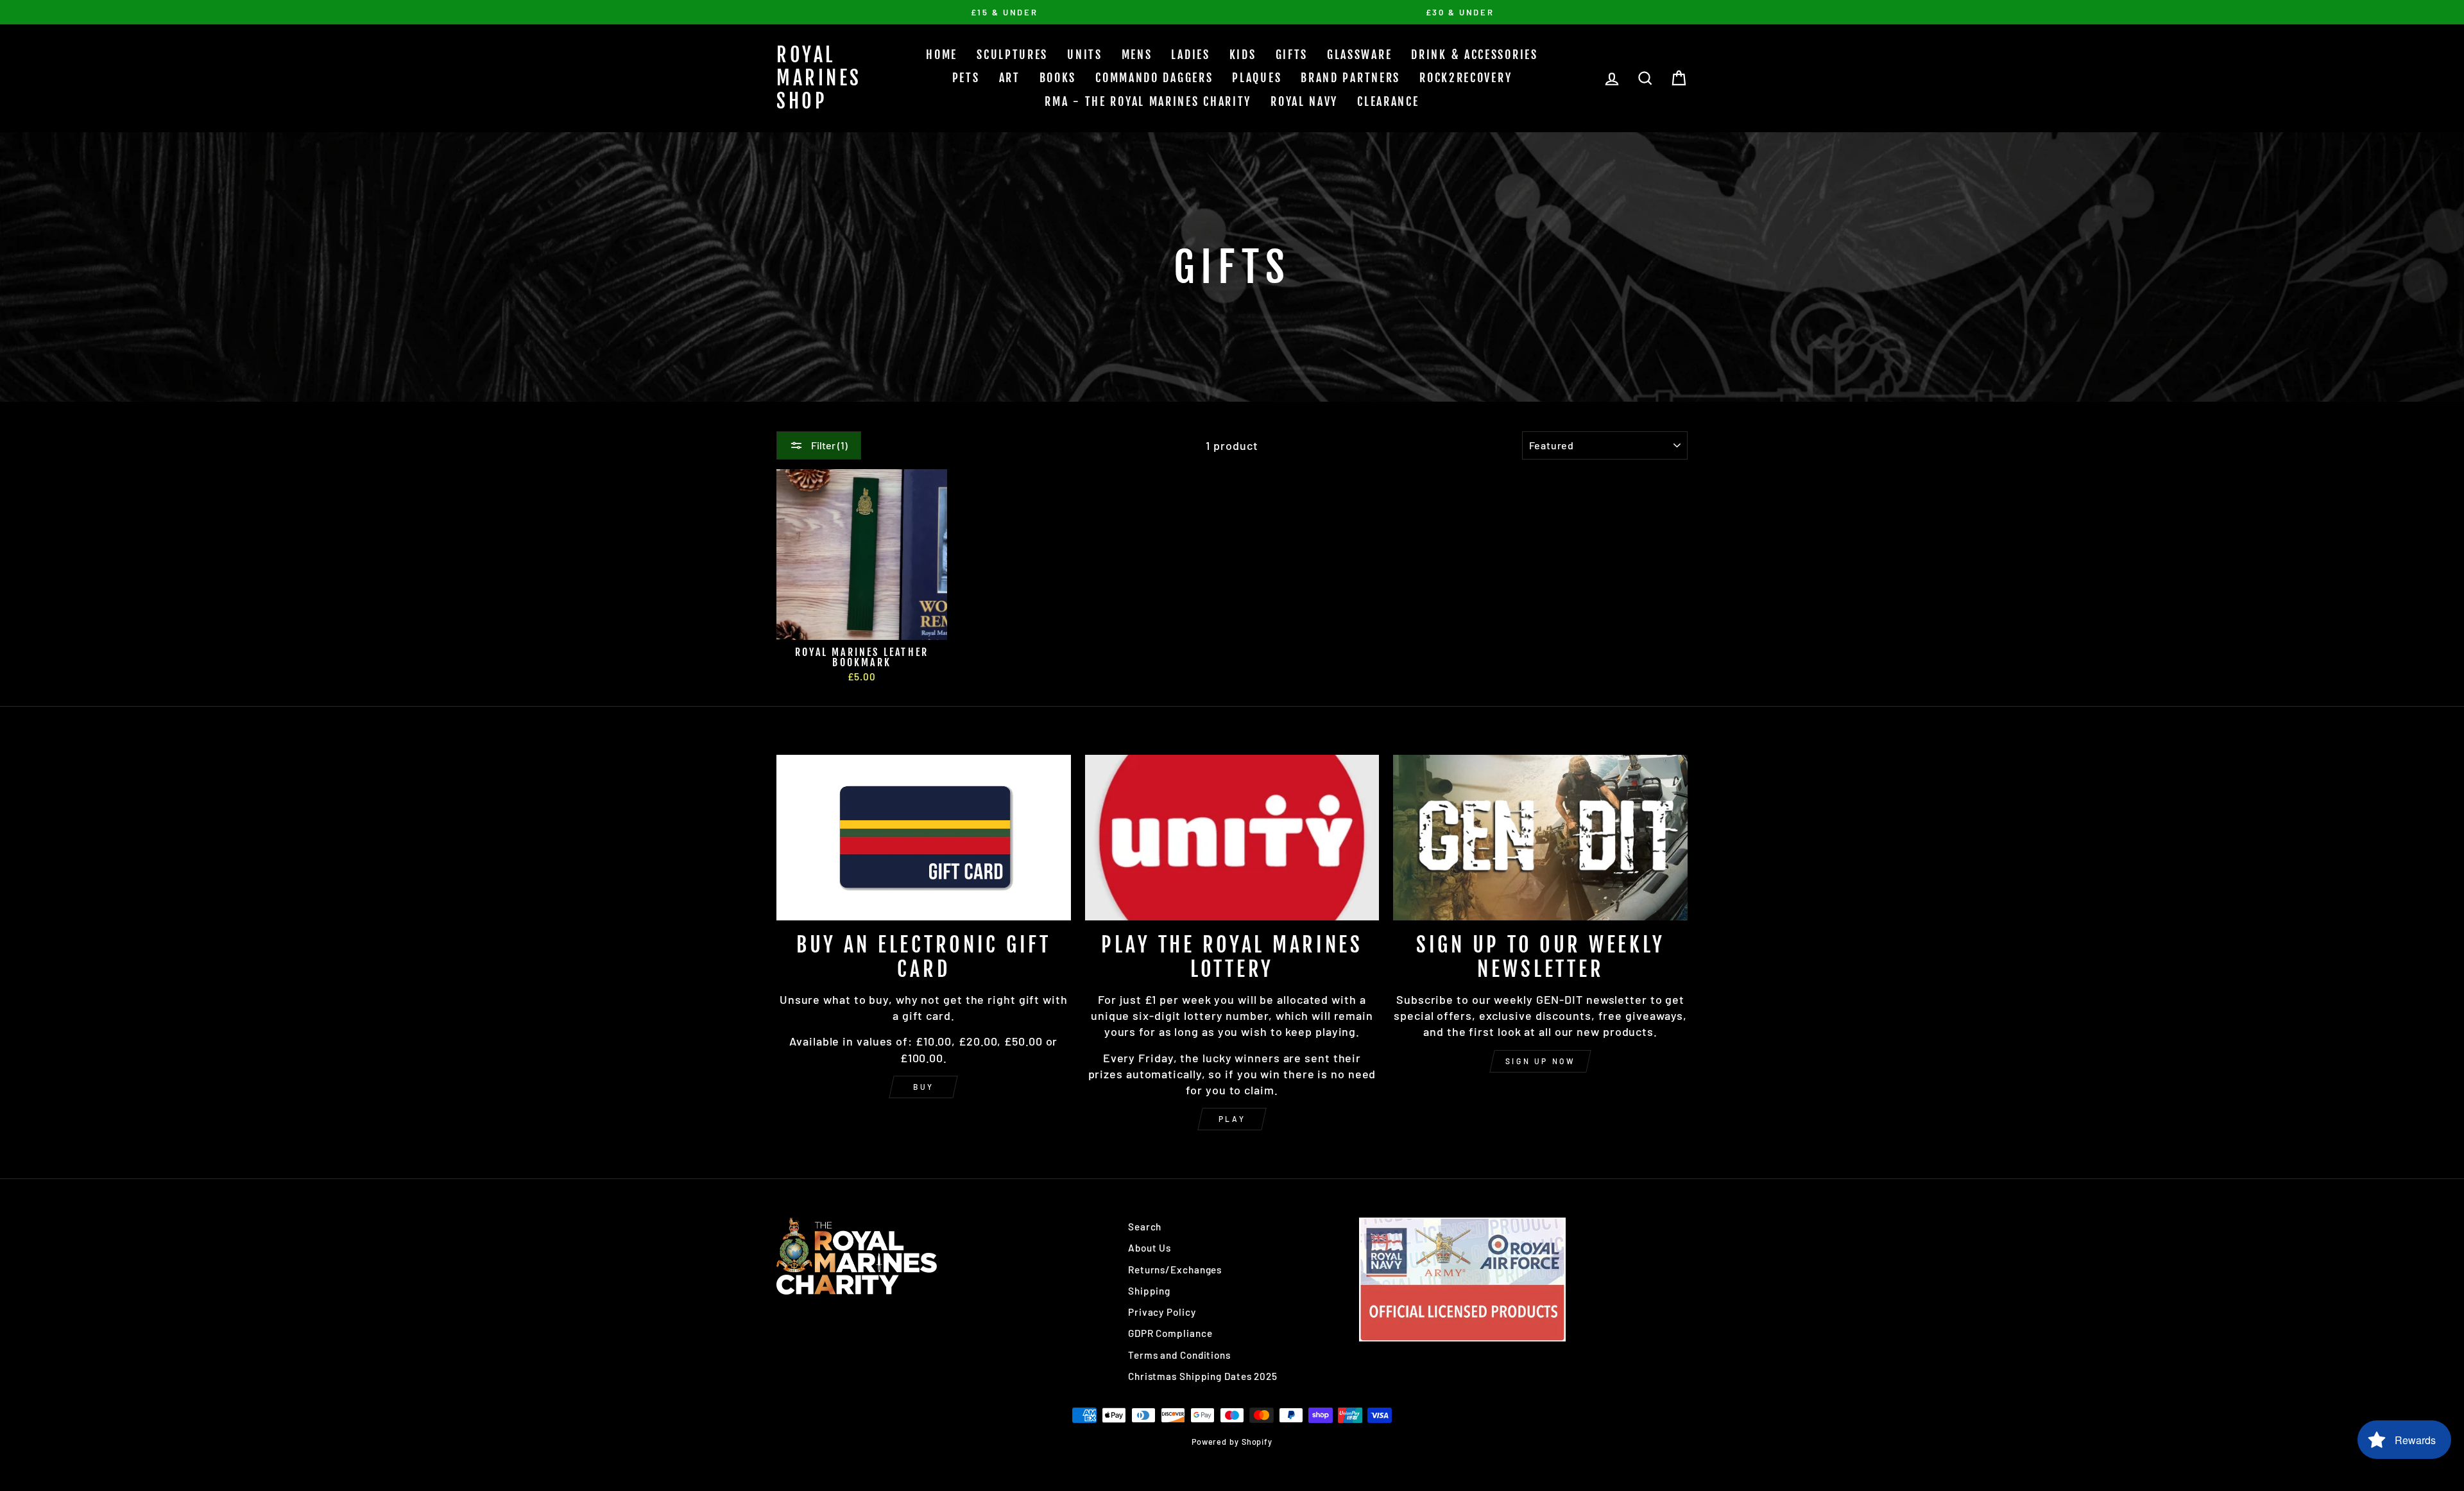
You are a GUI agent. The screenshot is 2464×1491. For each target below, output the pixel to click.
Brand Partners (1350, 78)
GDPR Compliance (1170, 1333)
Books (1058, 78)
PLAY (1232, 1119)
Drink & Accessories (1474, 55)
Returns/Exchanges (1175, 1270)
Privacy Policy (1162, 1312)
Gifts (1292, 55)
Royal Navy (1304, 101)
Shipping (1149, 1291)
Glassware (1359, 55)
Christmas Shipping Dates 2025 (1203, 1376)
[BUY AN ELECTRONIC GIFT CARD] (924, 838)
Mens (1137, 55)
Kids (1243, 55)
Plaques (1257, 78)
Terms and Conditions (1179, 1355)
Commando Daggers (1154, 78)
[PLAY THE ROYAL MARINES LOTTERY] (1232, 838)
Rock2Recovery (1466, 78)
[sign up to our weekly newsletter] (1540, 838)
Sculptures (1012, 55)
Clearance (1388, 101)
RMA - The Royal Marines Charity (1148, 101)
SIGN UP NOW (1541, 1061)
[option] (1004, 12)
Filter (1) (828, 445)
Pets (966, 78)
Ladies (1190, 55)
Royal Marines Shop (819, 78)
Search (1145, 1227)
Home (942, 55)
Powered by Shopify (1232, 1442)
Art (1010, 78)
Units (1085, 55)
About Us (1150, 1248)
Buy (924, 1087)
